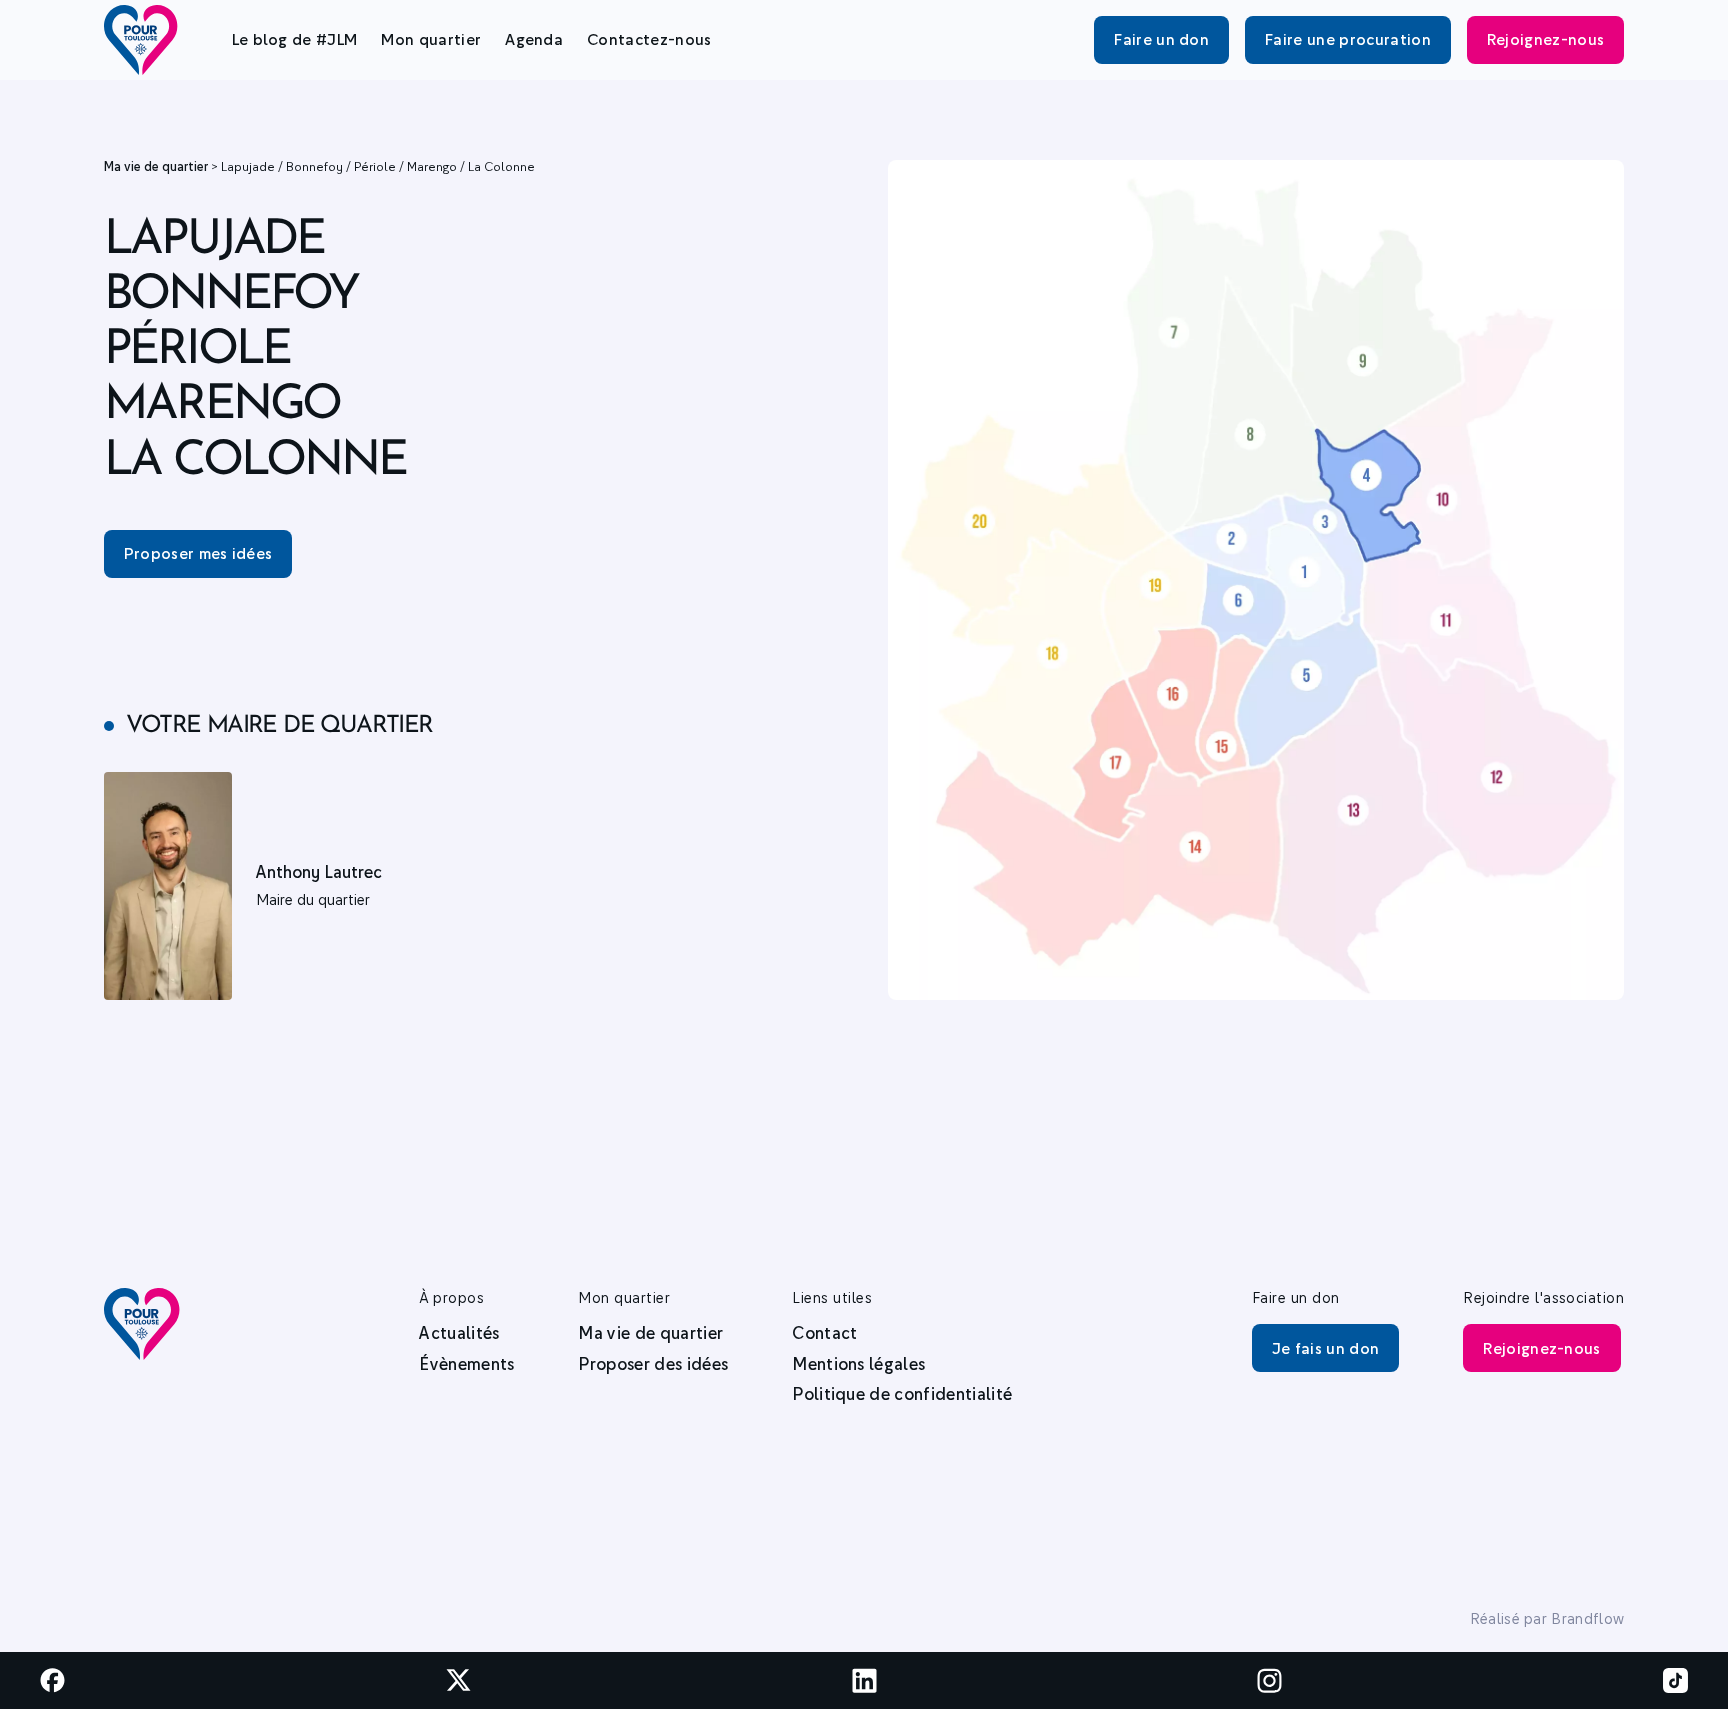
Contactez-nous (649, 39)
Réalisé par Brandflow (1547, 1618)
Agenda (534, 39)
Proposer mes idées (198, 553)
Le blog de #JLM (295, 39)
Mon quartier (431, 39)
